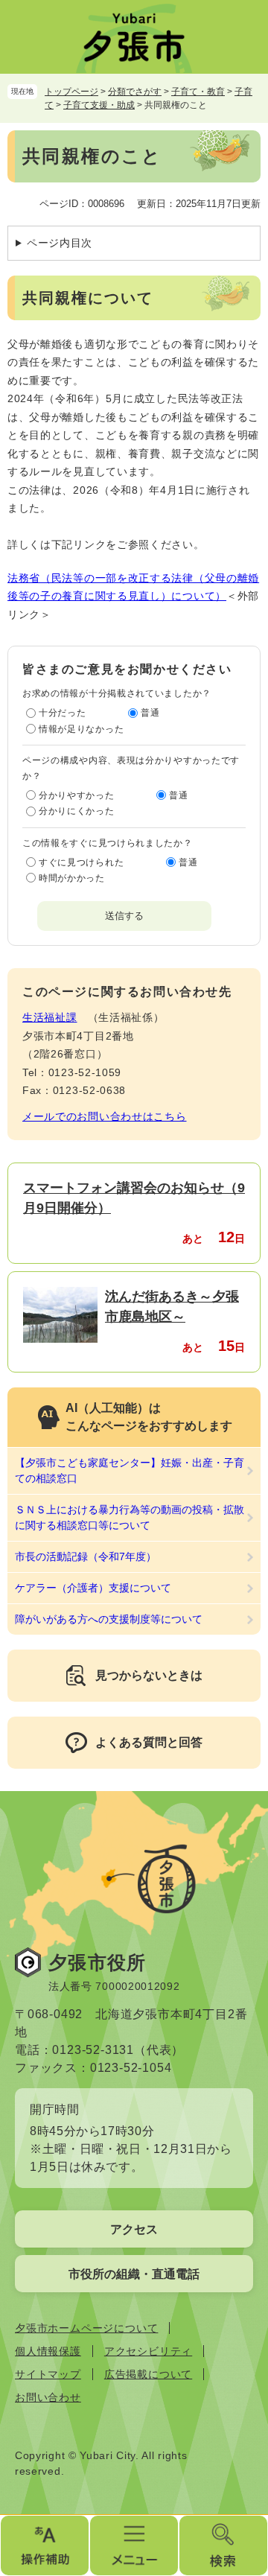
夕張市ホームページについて (86, 2328)
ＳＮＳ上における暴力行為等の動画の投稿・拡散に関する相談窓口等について (130, 1517)
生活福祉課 (50, 1017)
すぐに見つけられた (81, 862)
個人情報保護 (48, 2351)
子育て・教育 (198, 92)
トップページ (71, 92)
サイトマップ (48, 2374)
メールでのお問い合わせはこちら (105, 1116)
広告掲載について (148, 2374)
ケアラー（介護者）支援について (93, 1588)
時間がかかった (72, 878)
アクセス (134, 2229)
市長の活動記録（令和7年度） (86, 1556)
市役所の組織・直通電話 (134, 2274)
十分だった (63, 713)
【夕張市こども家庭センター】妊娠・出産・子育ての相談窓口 (130, 1470)
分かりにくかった (77, 811)
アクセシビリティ (148, 2351)
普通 (150, 713)
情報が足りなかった (81, 729)
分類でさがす (135, 92)
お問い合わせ (48, 2397)
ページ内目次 (60, 243)
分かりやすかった (77, 795)
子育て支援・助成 (99, 105)
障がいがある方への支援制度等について (109, 1619)
